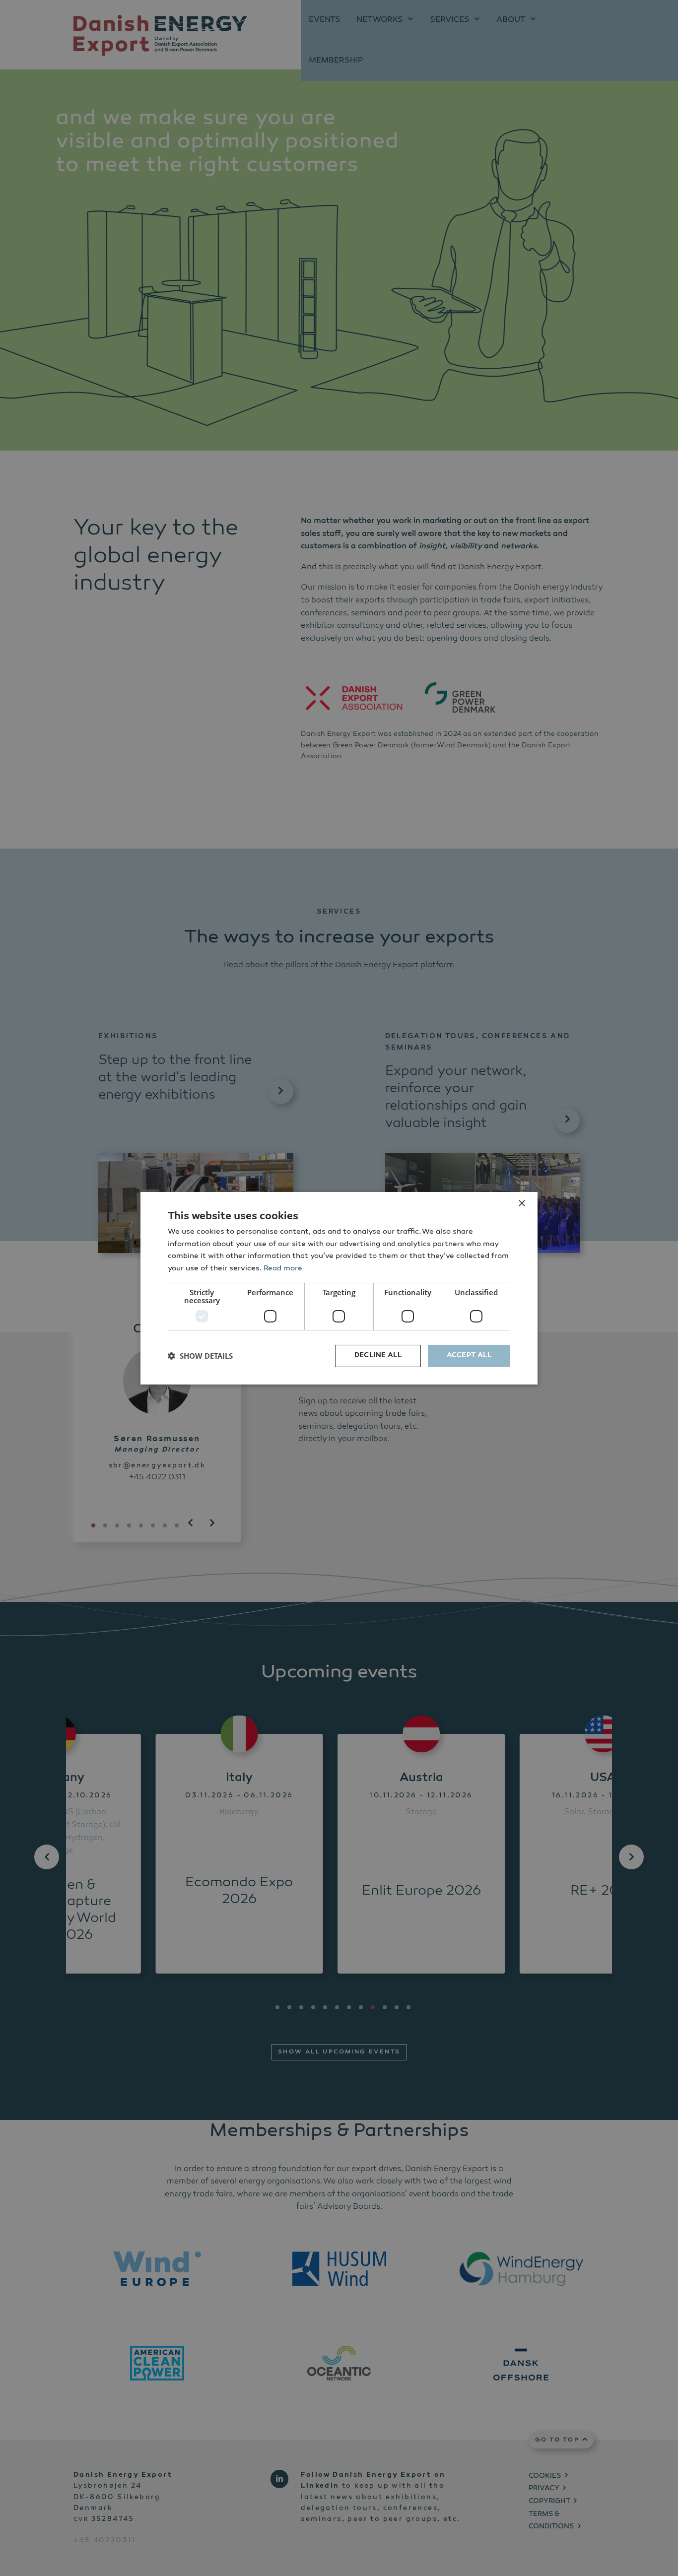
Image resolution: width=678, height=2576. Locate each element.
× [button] (521, 1203)
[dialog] (339, 1288)
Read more (283, 1269)
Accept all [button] (469, 1356)
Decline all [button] (378, 1356)
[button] (200, 1356)
